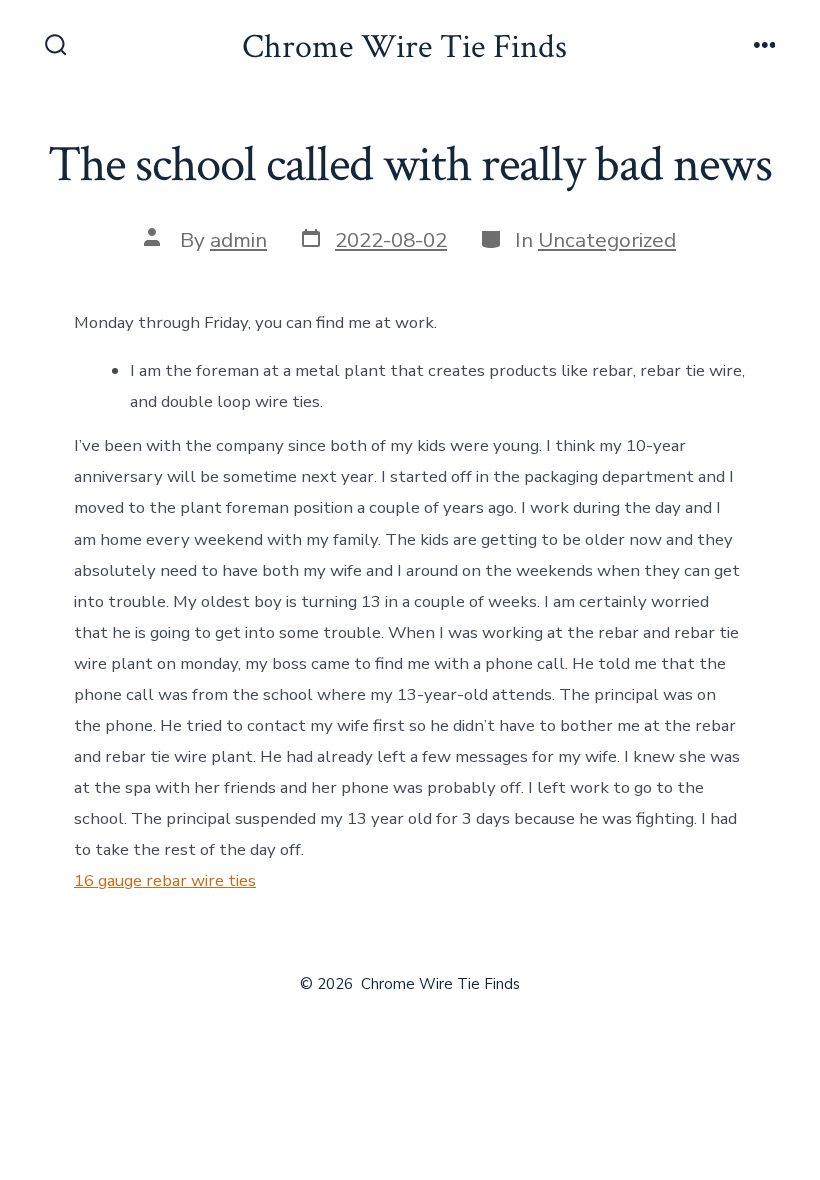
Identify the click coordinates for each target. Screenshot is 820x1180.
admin (238, 240)
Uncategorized (607, 240)
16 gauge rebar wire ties (165, 880)
